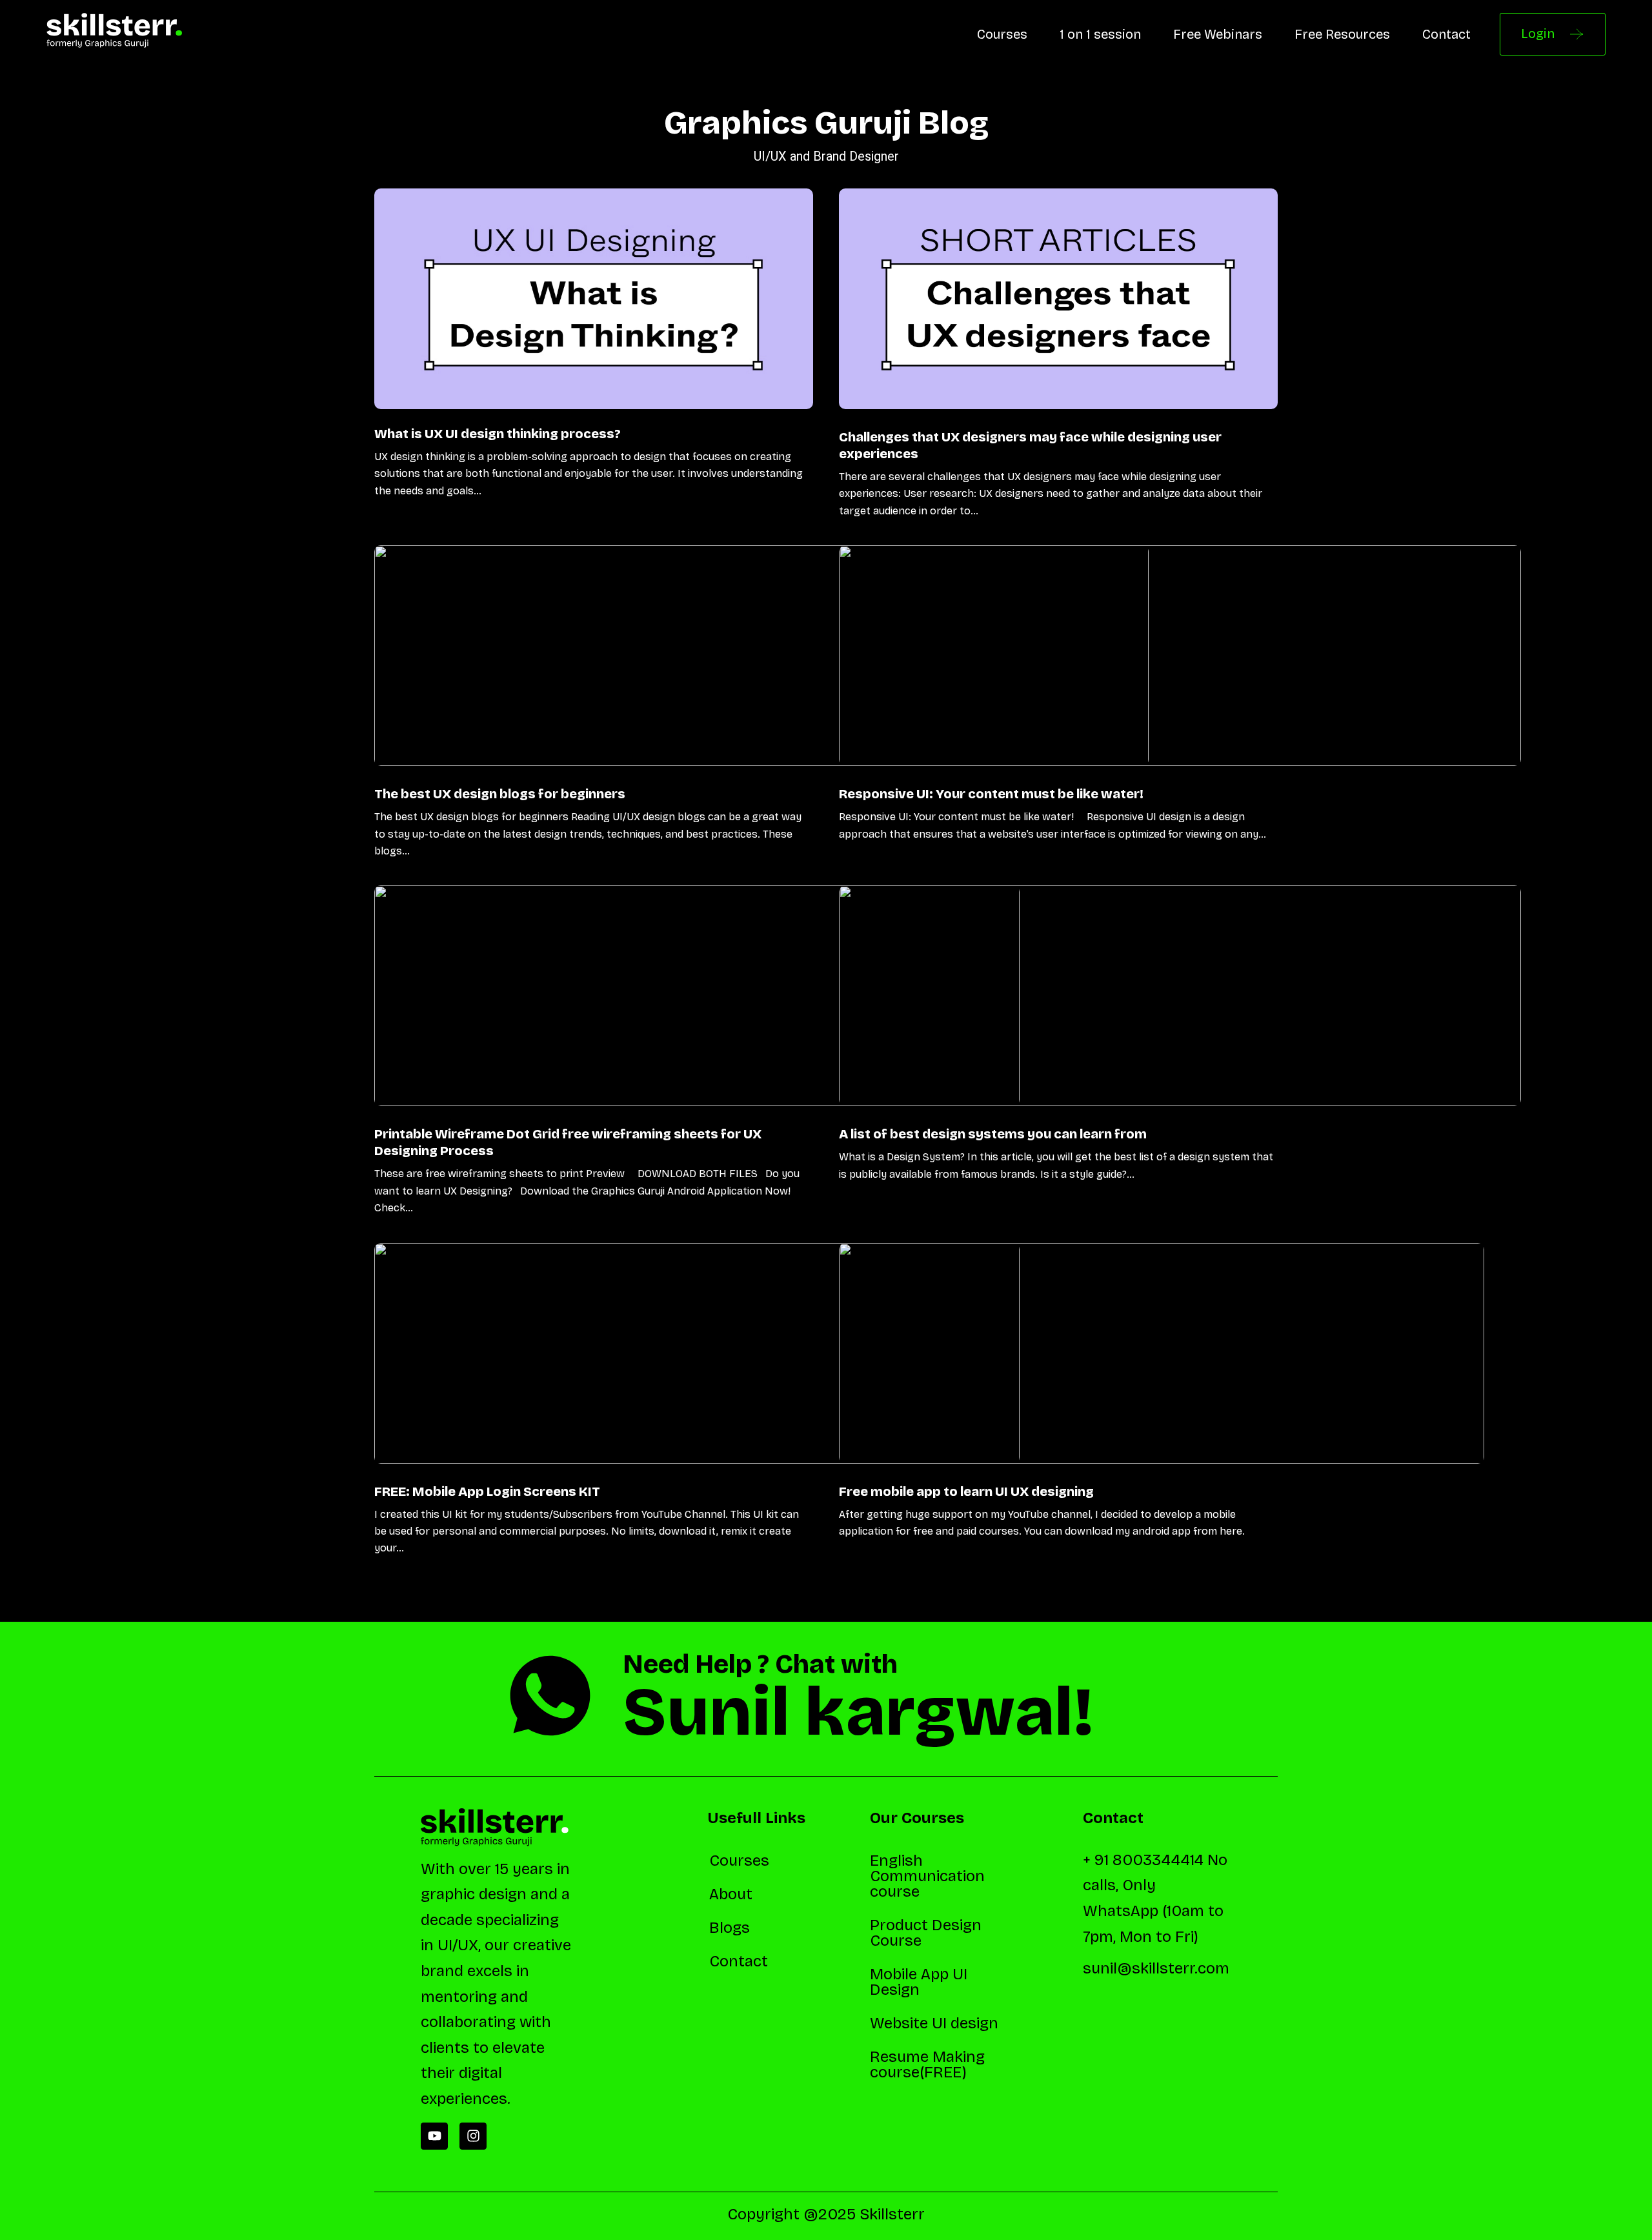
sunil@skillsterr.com (1156, 1968)
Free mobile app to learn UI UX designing (966, 1491)
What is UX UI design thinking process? (498, 434)
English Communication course (927, 1876)
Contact (1446, 34)
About (731, 1894)
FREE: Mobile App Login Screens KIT (487, 1491)
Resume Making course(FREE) (927, 2064)
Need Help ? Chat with (760, 1664)
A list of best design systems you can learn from (993, 1134)
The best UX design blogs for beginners (500, 794)
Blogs (730, 1928)
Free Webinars (1218, 34)
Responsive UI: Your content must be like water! (991, 794)
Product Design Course (926, 1933)
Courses (1002, 34)
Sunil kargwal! (858, 1712)
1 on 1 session (1100, 34)
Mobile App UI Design (919, 1982)
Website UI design (934, 2023)
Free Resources (1342, 34)
